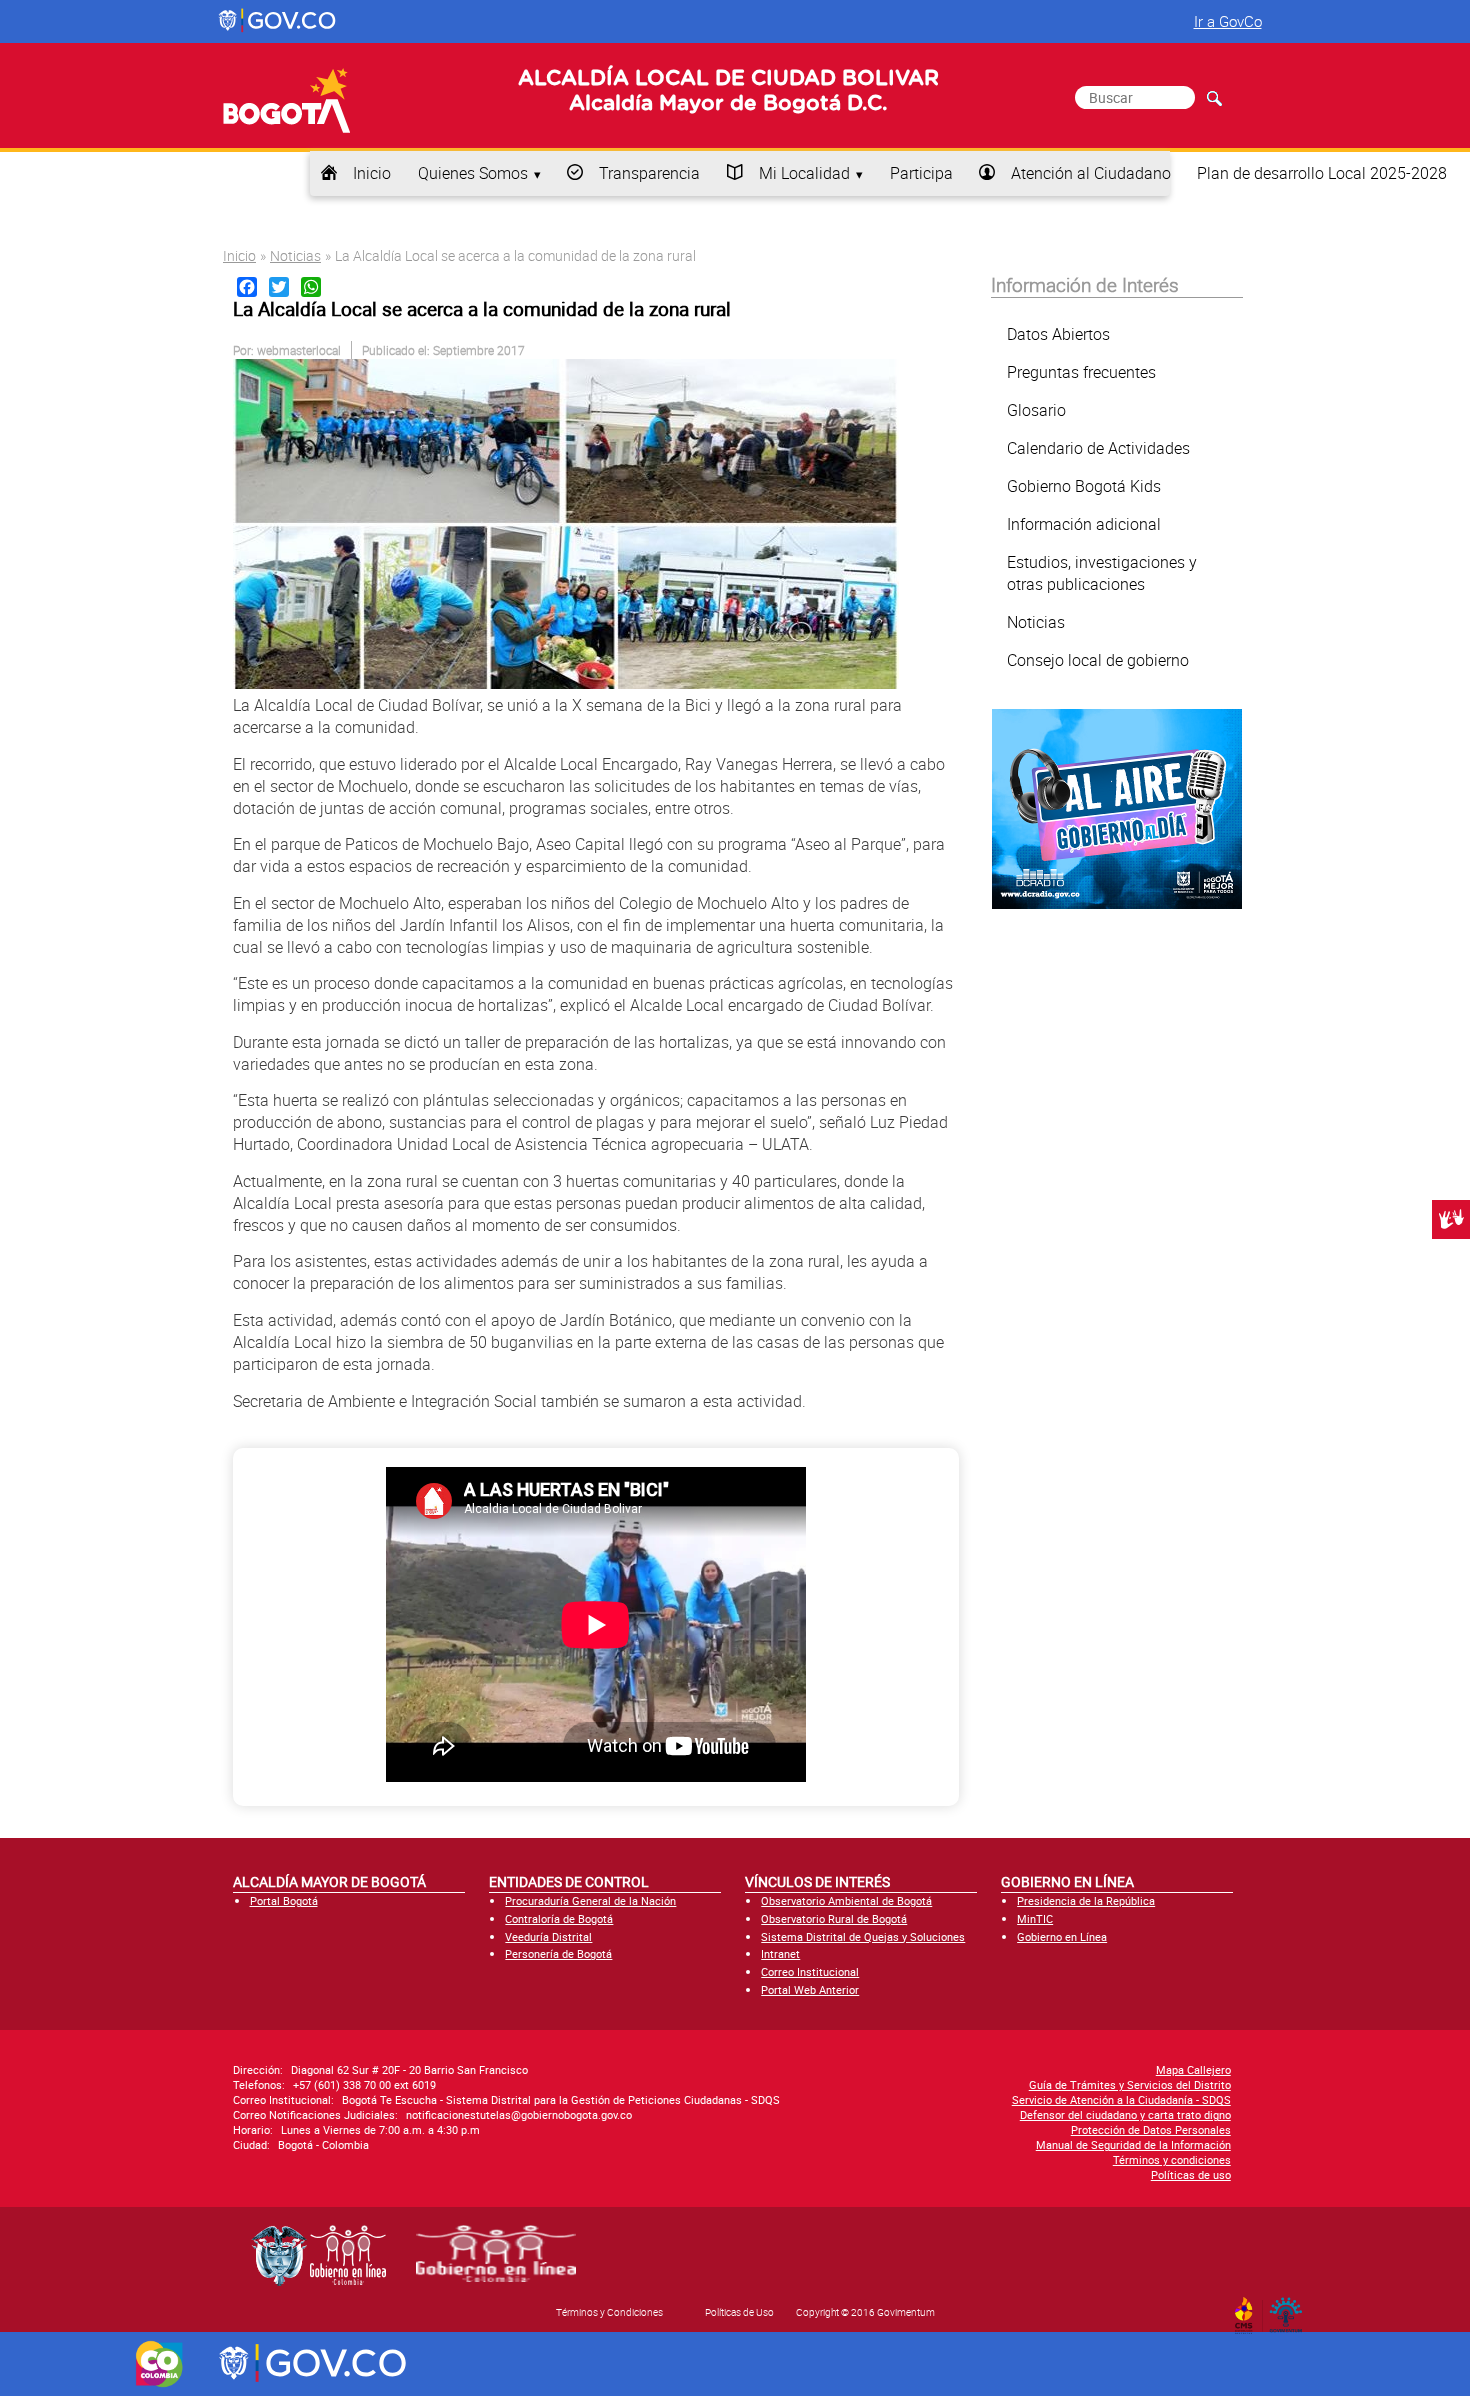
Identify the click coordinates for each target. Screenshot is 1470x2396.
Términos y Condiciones (609, 2312)
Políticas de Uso (739, 2312)
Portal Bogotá (284, 1900)
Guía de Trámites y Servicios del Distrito (1130, 2084)
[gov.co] (278, 21)
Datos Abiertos (1058, 334)
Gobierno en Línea (1062, 1936)
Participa (921, 173)
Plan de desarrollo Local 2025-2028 (1322, 173)
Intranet (780, 1953)
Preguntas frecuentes (1081, 372)
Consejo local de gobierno (1098, 660)
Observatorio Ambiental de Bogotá (846, 1900)
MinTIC (1035, 1918)
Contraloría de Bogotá (559, 1918)
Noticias (295, 255)
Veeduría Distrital (548, 1936)
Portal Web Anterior (810, 1989)
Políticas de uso (1191, 2174)
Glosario (1036, 410)
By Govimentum (1290, 2309)
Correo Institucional (810, 1971)
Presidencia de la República (1086, 1900)
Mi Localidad (804, 173)
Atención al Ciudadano (1091, 173)
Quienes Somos (473, 173)
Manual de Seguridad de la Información (1133, 2144)
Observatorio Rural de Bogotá (834, 1918)
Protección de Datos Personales (1151, 2129)
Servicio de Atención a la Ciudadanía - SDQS (1121, 2099)
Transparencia (649, 173)
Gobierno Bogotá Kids (1084, 486)
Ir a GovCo (1228, 21)
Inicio (372, 173)
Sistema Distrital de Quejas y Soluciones (863, 1936)
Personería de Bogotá (558, 1953)
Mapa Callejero (1193, 2069)
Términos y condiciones (1172, 2159)
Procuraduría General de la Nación (590, 1900)
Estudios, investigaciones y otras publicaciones (1102, 573)
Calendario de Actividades (1098, 448)
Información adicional (1084, 524)
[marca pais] (159, 2364)
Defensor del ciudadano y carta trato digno (1125, 2114)
